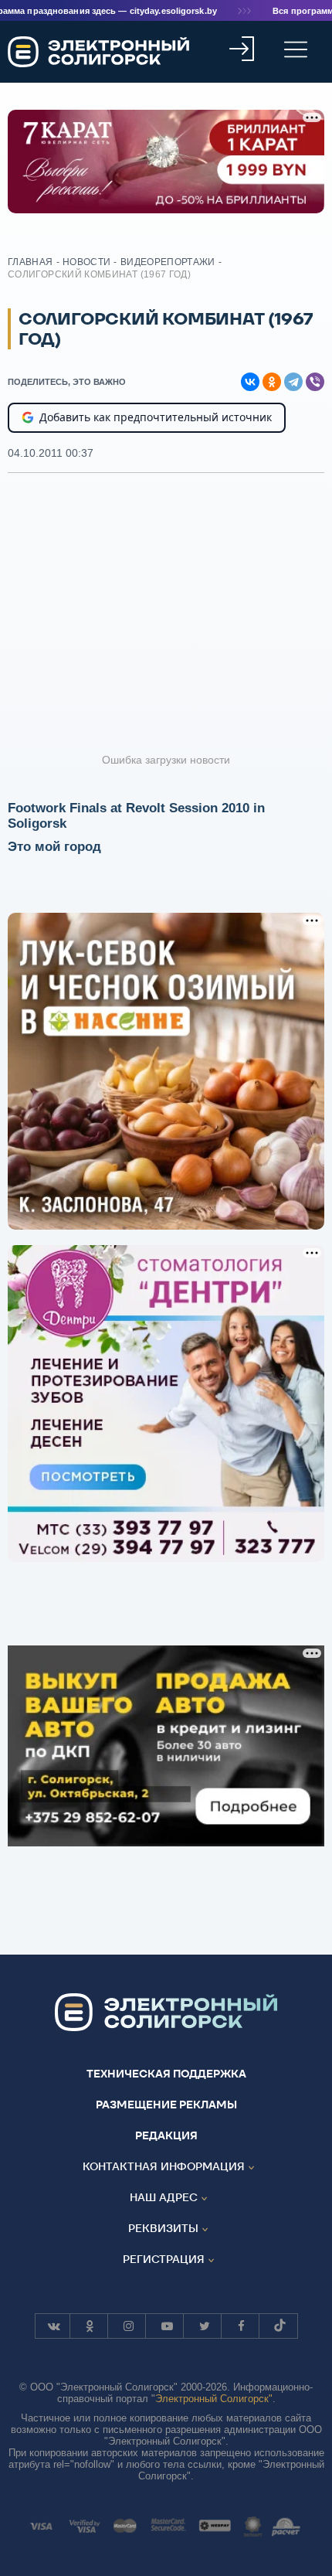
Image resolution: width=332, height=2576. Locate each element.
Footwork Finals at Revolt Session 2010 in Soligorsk (136, 816)
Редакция (166, 2135)
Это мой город (54, 847)
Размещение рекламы (166, 2105)
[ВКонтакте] (250, 382)
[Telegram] (293, 382)
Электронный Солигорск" (214, 2399)
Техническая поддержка (166, 2074)
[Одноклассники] (272, 382)
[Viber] (315, 382)
